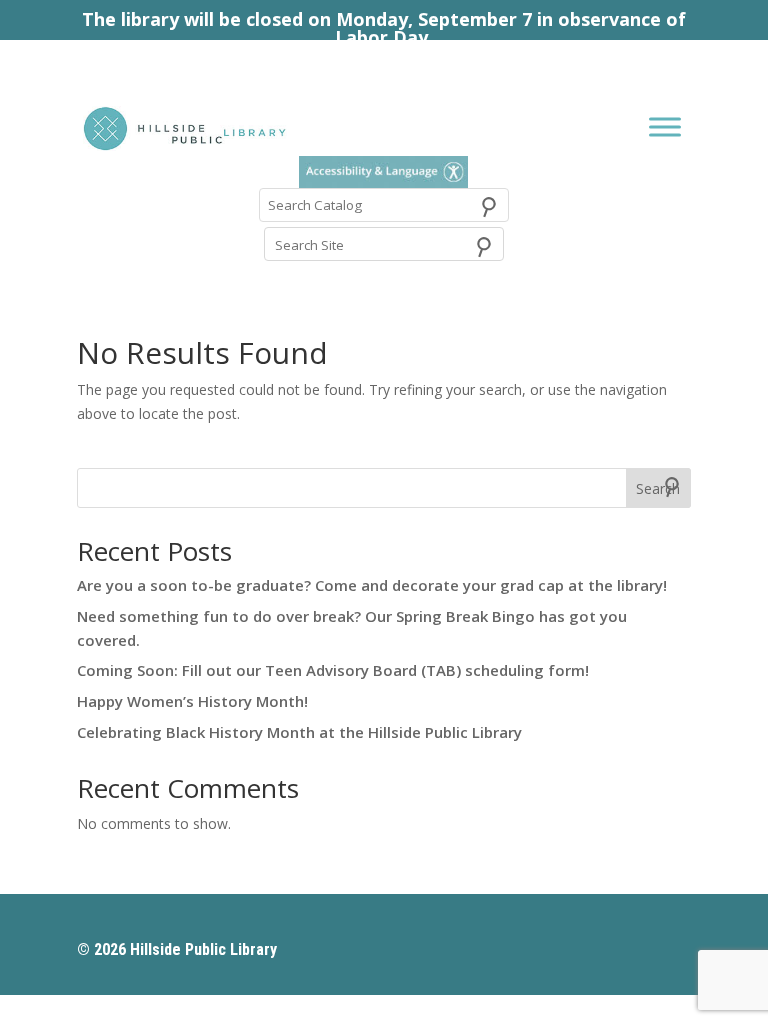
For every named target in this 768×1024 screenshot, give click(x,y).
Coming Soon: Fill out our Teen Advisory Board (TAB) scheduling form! (333, 670)
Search (658, 488)
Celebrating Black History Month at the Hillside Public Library (299, 732)
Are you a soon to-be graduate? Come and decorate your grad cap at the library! (372, 585)
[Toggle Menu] (665, 127)
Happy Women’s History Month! (192, 701)
